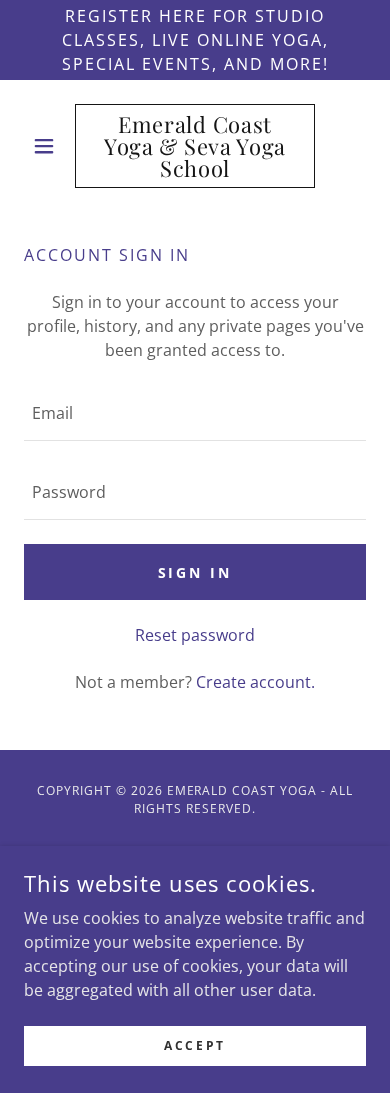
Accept (194, 1045)
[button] (49, 146)
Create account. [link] (255, 682)
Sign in (195, 572)
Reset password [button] (195, 635)
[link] (194, 146)
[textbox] (195, 413)
